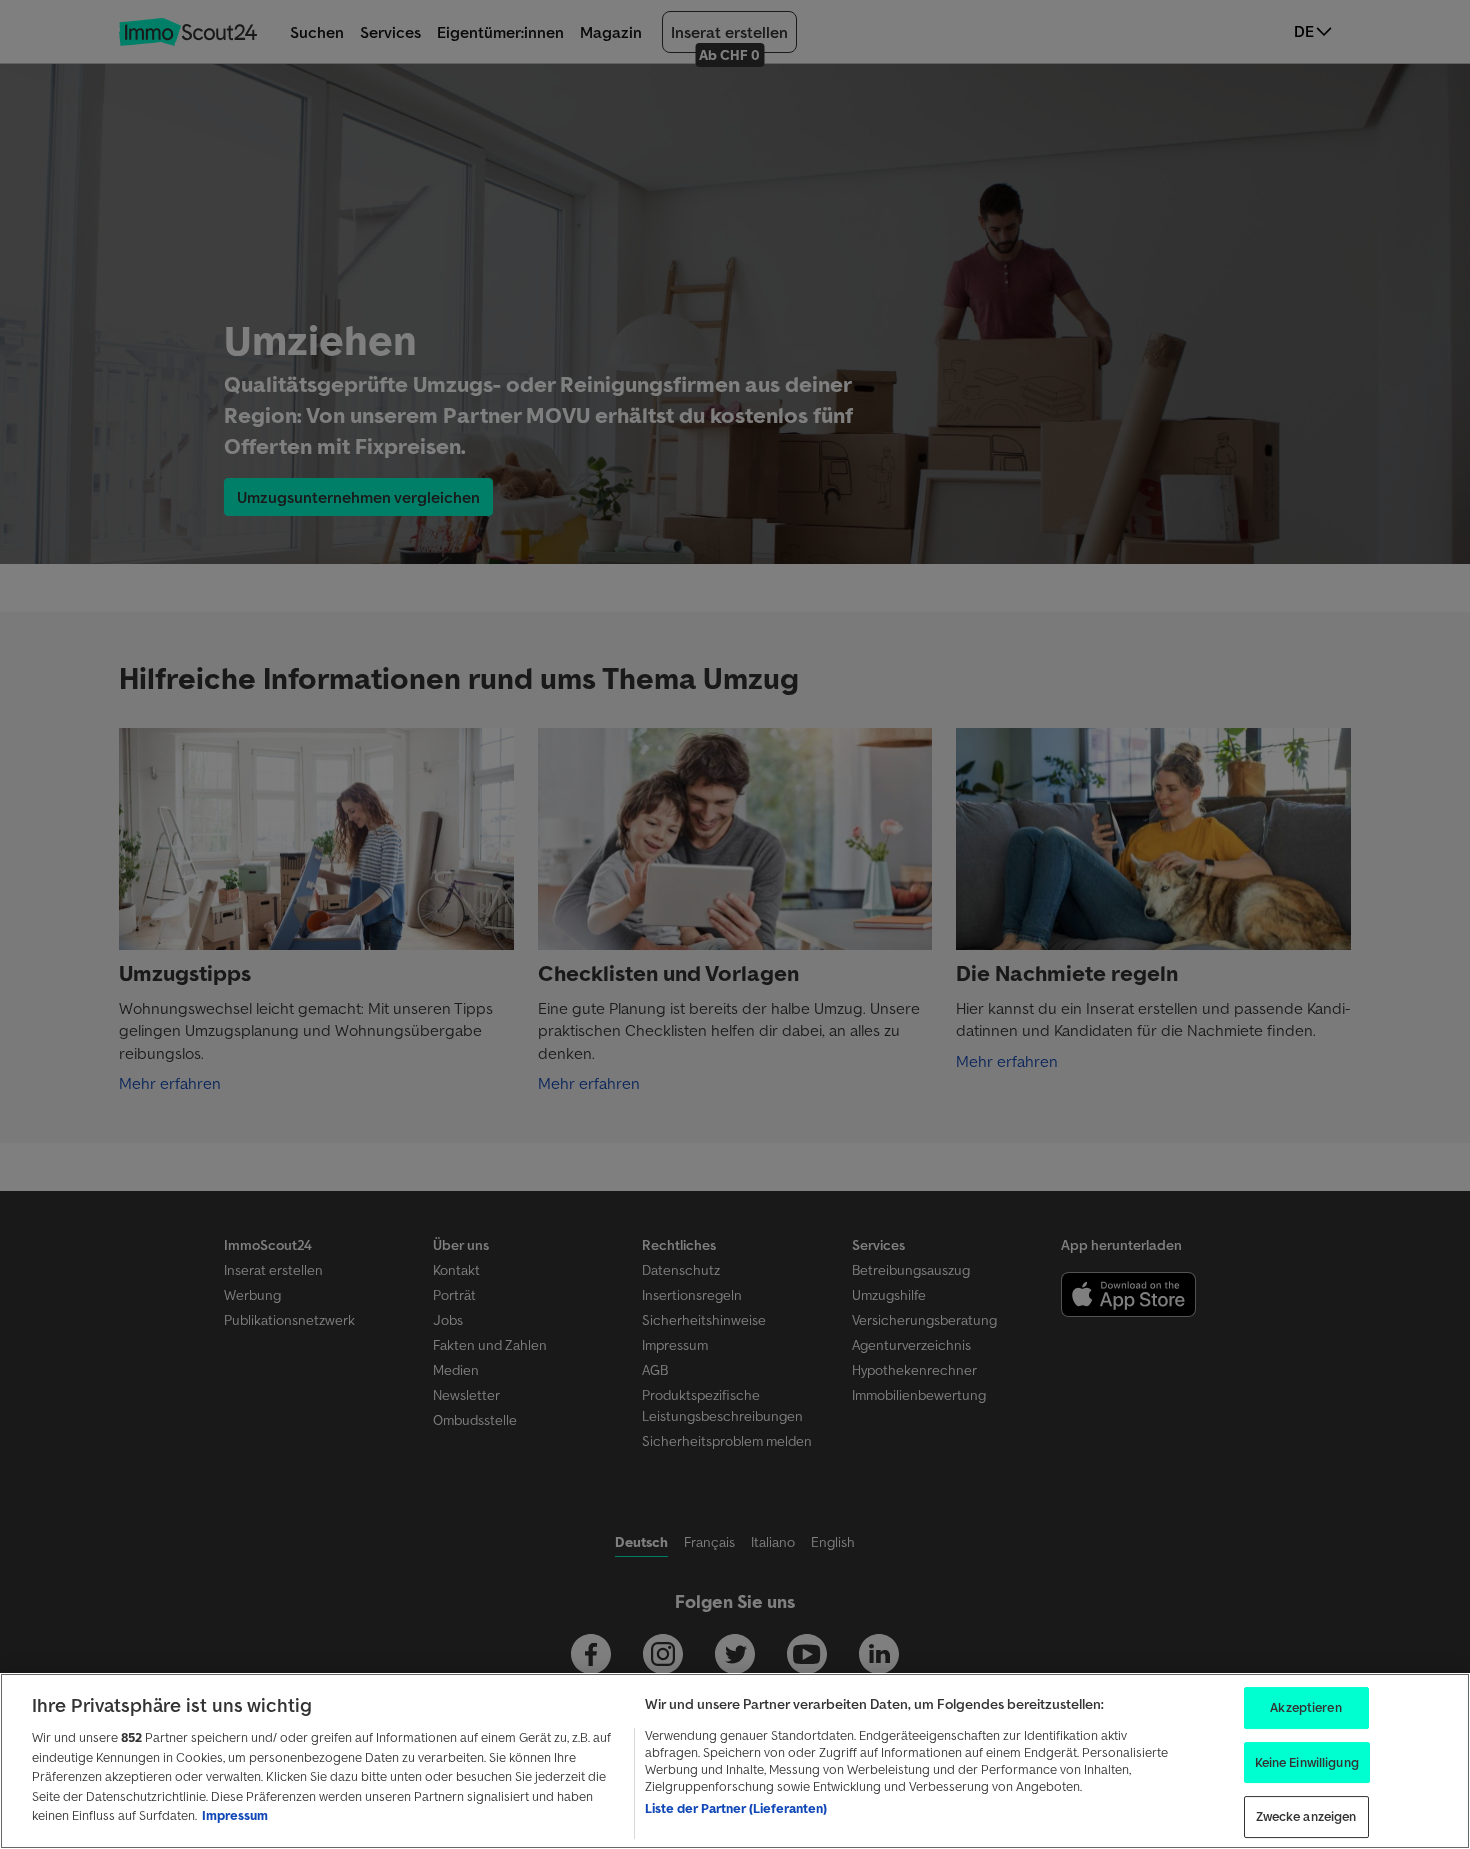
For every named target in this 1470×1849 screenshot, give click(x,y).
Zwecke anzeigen (1306, 1817)
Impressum (235, 1815)
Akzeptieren (1305, 1707)
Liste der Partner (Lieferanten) (736, 1808)
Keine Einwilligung (1307, 1762)
